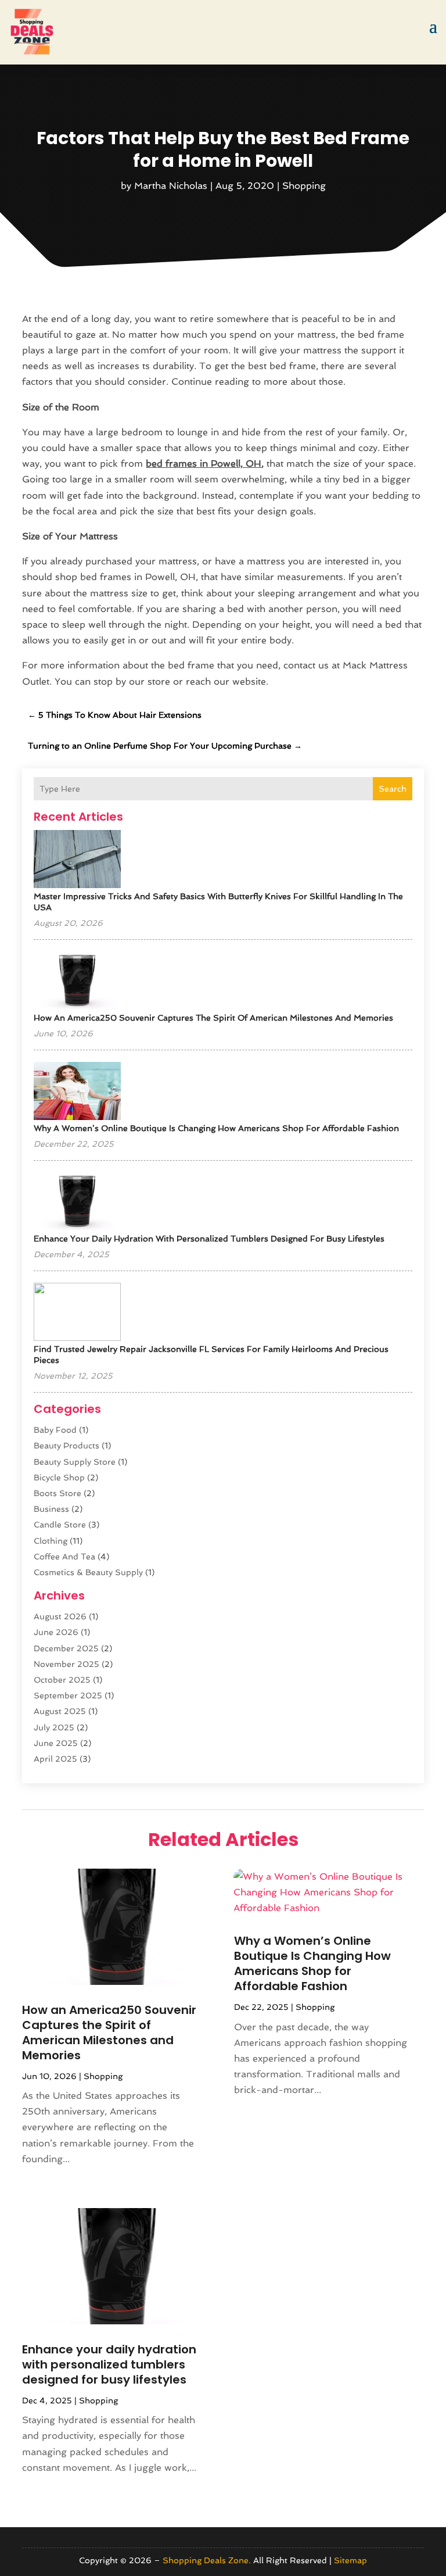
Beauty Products (66, 1446)
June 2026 (56, 1632)
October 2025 (62, 1680)
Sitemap (350, 2560)
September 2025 (68, 1695)
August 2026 (60, 1616)
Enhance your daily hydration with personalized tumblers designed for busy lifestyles (209, 1239)
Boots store (57, 1493)
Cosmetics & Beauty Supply (88, 1572)
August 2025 (60, 1711)
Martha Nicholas (171, 186)
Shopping (304, 186)
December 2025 (66, 1648)
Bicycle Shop (59, 1477)
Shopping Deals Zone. (207, 2560)
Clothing (51, 1541)
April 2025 (55, 1759)
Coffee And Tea (64, 1557)
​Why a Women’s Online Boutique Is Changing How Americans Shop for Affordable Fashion (216, 1128)
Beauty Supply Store (75, 1462)
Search (393, 789)
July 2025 (54, 1727)
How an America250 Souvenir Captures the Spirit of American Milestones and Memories (213, 1018)
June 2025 (56, 1743)
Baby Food (55, 1430)
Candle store (60, 1525)
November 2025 (66, 1664)
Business (51, 1509)
